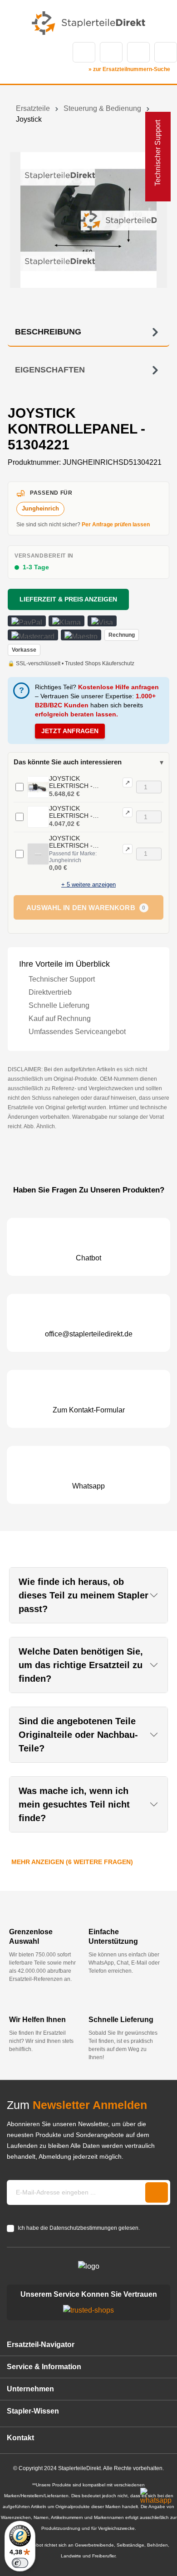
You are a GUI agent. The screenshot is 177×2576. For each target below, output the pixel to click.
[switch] (20, 2563)
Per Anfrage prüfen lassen (116, 525)
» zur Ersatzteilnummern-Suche (129, 69)
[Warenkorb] (166, 52)
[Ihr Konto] (138, 52)
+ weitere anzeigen (88, 885)
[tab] (88, 332)
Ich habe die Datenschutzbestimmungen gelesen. (79, 2228)
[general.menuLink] (12, 52)
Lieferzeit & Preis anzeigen (68, 599)
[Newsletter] (157, 2192)
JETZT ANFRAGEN (70, 731)
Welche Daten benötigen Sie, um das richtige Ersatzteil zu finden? (81, 1665)
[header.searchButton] (84, 52)
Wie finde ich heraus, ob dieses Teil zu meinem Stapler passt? (84, 1595)
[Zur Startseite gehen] (88, 23)
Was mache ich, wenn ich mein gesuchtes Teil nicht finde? (74, 1804)
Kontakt (111, 52)
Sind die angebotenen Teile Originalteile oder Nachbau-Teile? (78, 1735)
